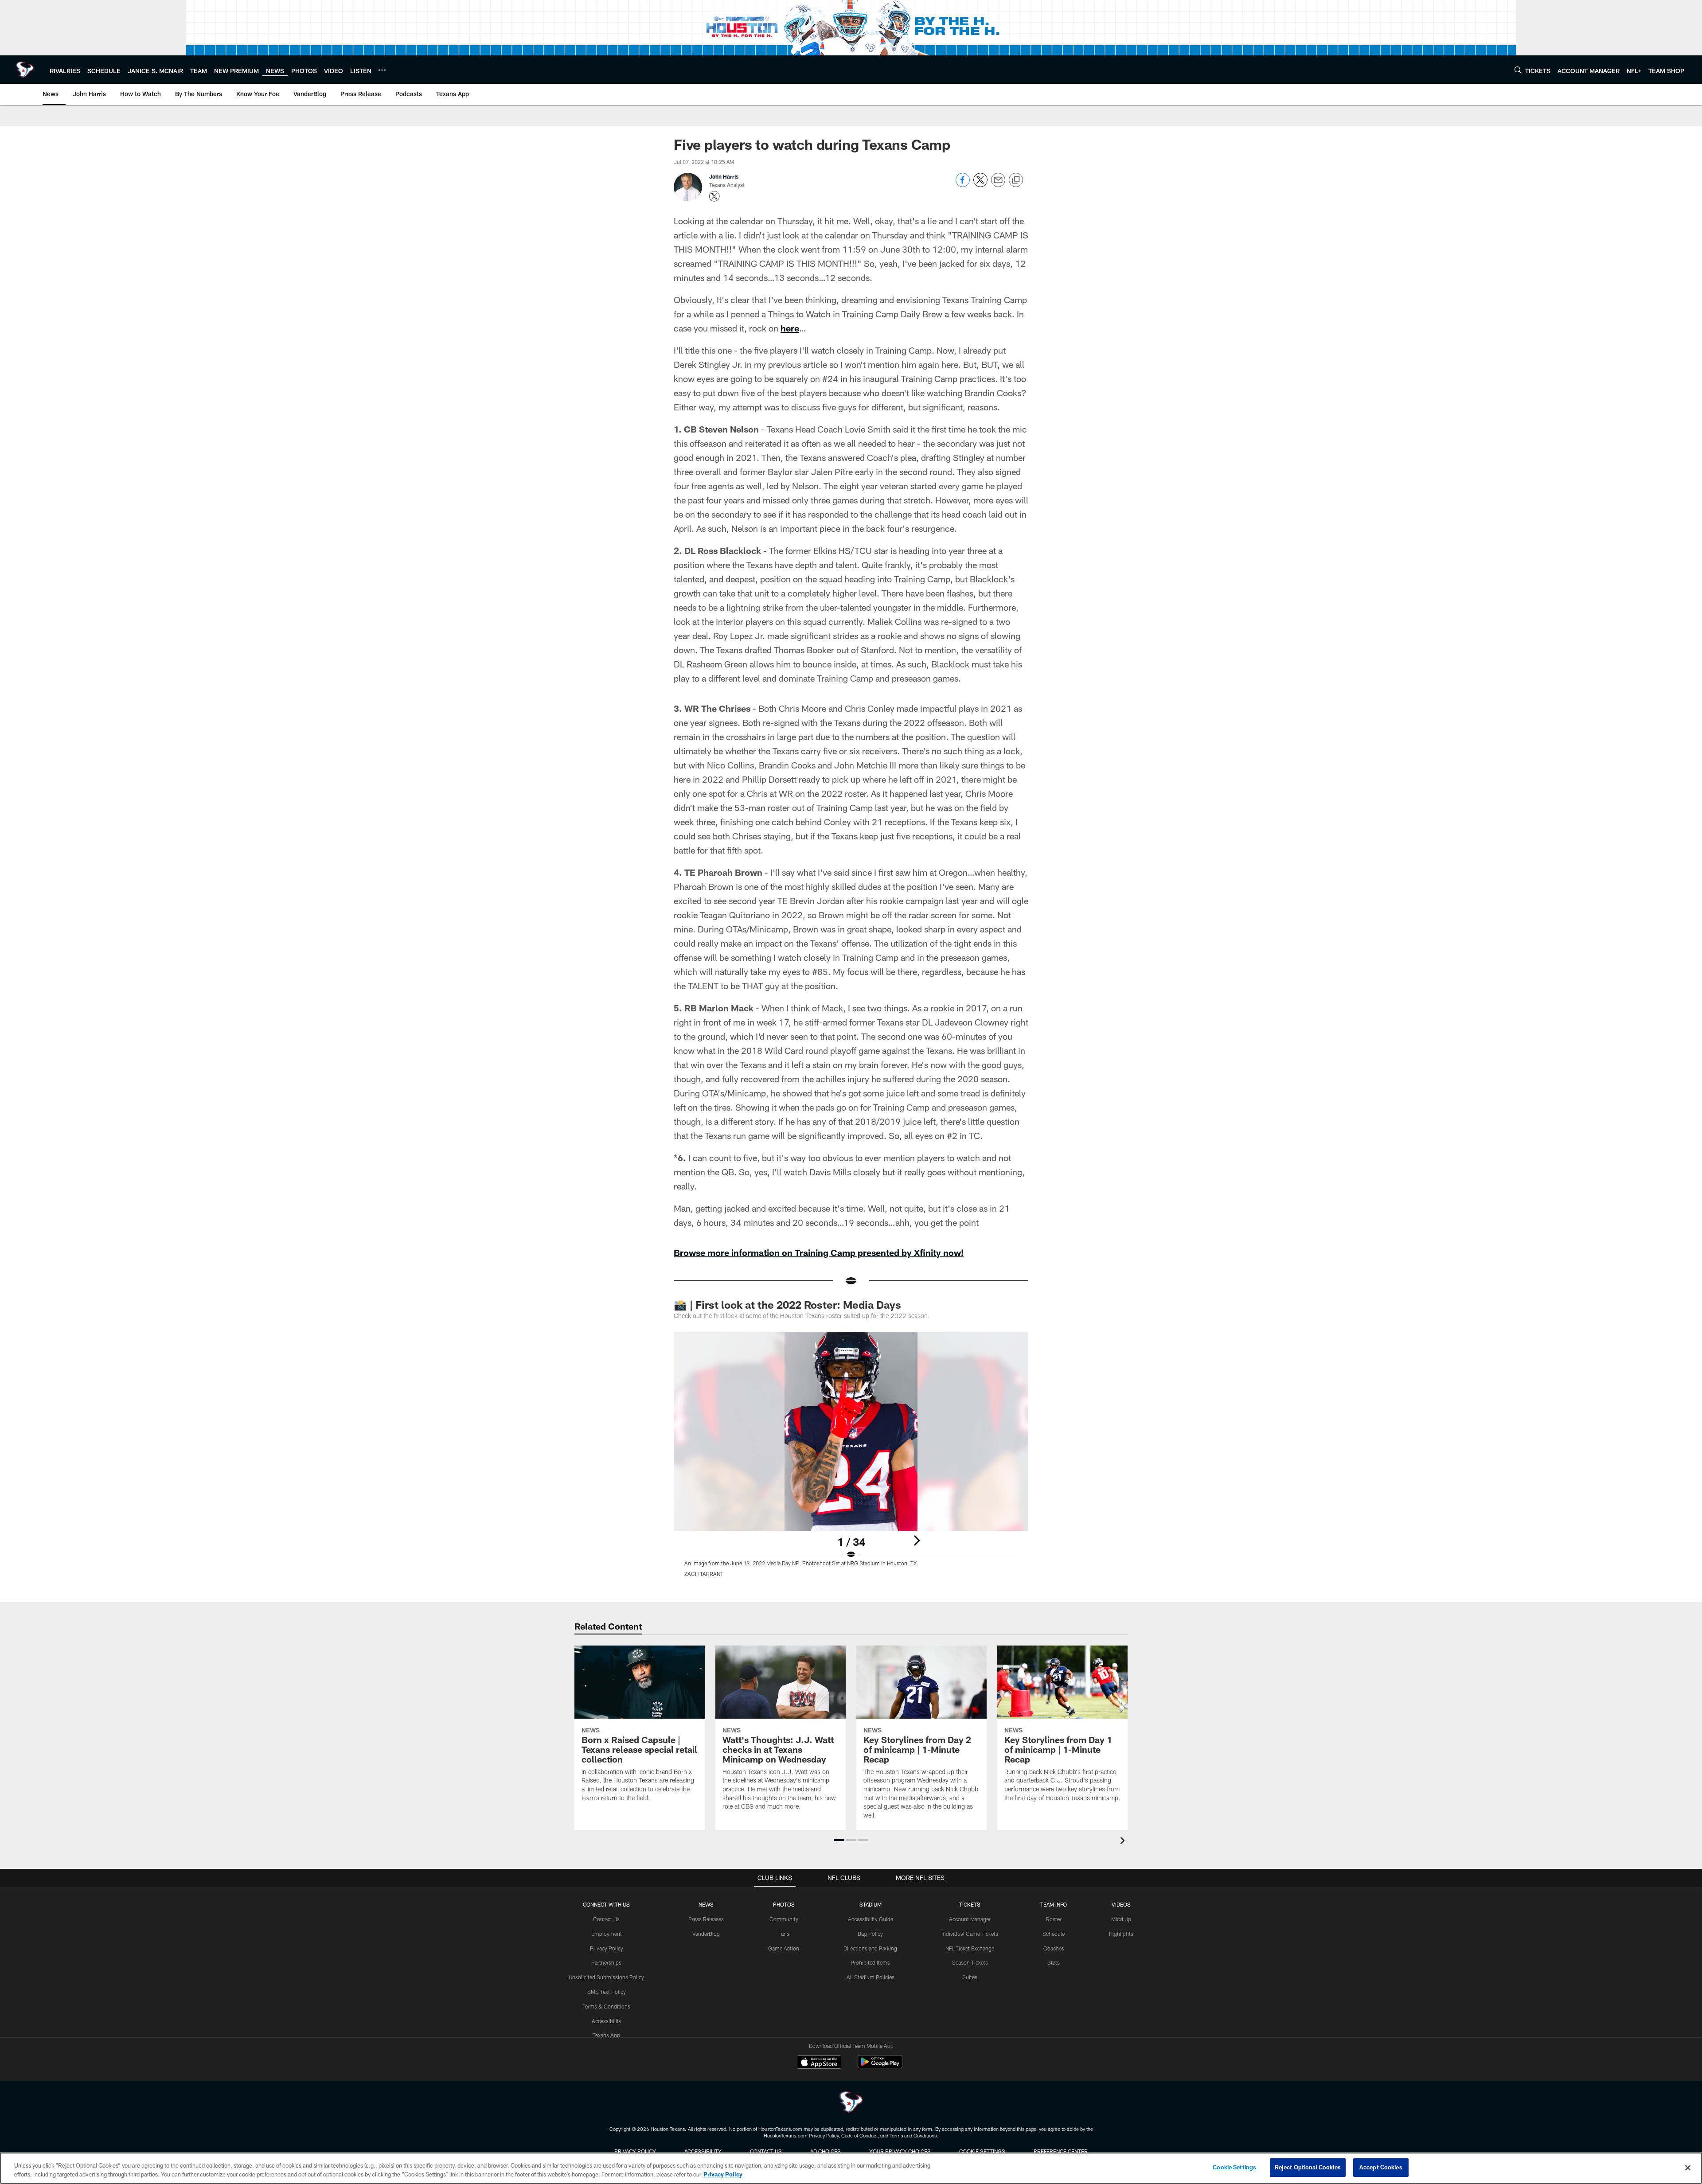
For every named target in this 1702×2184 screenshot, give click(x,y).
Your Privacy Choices (900, 2151)
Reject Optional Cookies (1308, 2167)
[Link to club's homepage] (25, 70)
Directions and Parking (870, 1948)
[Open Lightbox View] (851, 1460)
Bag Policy (870, 1934)
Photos (784, 1904)
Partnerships (606, 1962)
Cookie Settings (982, 2151)
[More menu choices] (382, 70)
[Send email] (998, 185)
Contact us (766, 2151)
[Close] (1688, 2168)
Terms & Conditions (606, 2006)
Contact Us (606, 1919)
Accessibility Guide (871, 1919)
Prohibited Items (870, 1962)
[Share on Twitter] (980, 185)
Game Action (784, 1948)
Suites (970, 1977)
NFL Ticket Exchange (970, 1948)
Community (784, 1919)
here (790, 328)
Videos (1121, 1904)
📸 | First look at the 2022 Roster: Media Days (787, 1305)
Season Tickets (970, 1962)
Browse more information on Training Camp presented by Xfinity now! (819, 1252)
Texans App (606, 2035)
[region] (851, 2168)
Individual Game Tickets (970, 1934)
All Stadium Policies (871, 1977)
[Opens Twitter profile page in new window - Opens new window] (714, 196)
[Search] (1518, 70)
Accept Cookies (1381, 2167)
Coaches (1054, 1948)
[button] (839, 1840)
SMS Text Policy (607, 1992)
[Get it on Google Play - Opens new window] (880, 2066)
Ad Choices (826, 2151)
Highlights (1121, 1934)
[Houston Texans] (851, 2103)
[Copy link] (1016, 180)
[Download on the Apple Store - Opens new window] (819, 2063)
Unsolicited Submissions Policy (606, 1977)
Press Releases (706, 1919)
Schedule (1054, 1934)
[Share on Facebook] (963, 185)
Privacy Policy (607, 1948)
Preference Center (1061, 2151)
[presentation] (1124, 1842)
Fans (784, 1934)
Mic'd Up (1121, 1919)
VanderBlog (706, 1934)
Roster (1054, 1919)
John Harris (724, 176)
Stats (1054, 1962)
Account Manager (970, 1919)
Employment (607, 1934)
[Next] (917, 1540)
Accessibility (607, 2021)
